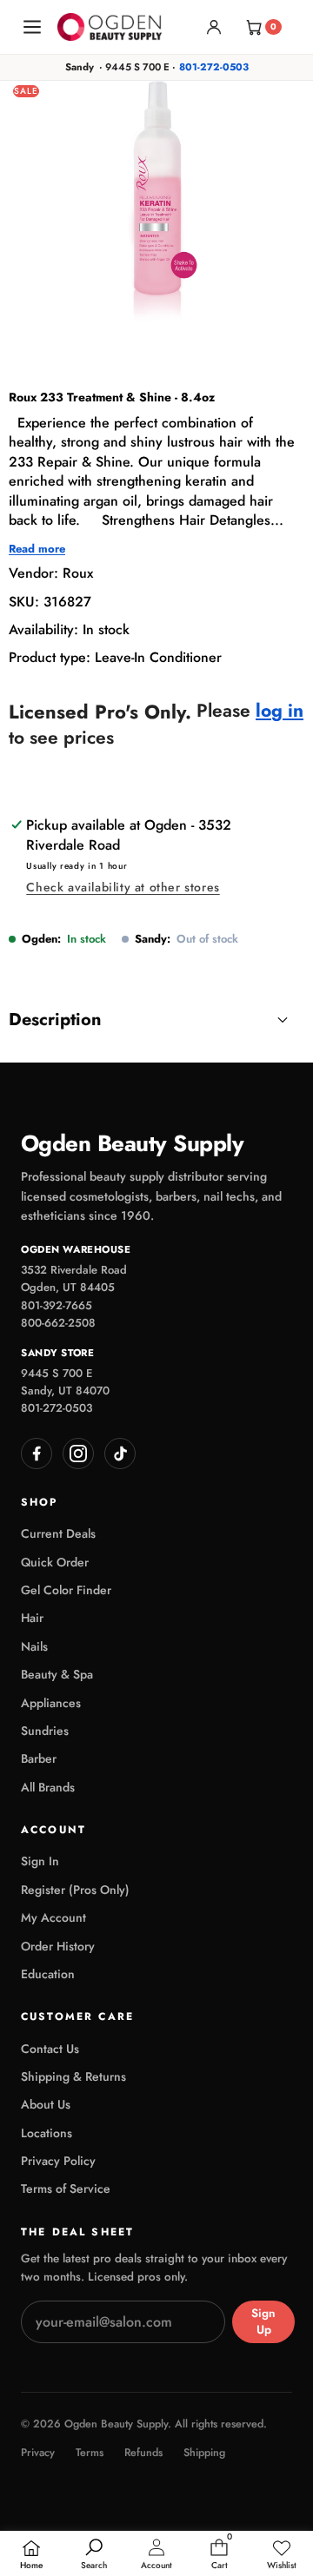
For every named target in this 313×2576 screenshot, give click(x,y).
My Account (53, 1917)
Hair (32, 1618)
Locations (47, 2133)
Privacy (38, 2453)
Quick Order (55, 1562)
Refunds (143, 2453)
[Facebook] (37, 1454)
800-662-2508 (58, 1323)
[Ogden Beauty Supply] (110, 26)
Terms (90, 2453)
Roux (78, 573)
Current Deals (58, 1533)
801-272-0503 (214, 67)
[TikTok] (120, 1454)
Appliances (51, 1703)
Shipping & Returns (73, 2076)
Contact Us (50, 2049)
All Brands (48, 1787)
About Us (46, 2104)
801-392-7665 (57, 1305)
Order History (58, 1946)
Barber (39, 1758)
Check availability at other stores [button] (123, 887)
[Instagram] (78, 1454)
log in (280, 711)
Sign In (40, 1861)
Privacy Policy (58, 2161)
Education (48, 1974)
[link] (282, 2555)
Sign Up (263, 2321)
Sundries (45, 1731)
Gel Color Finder (66, 1590)
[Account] (214, 27)
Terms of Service (66, 2189)
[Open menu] (32, 27)
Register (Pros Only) (75, 1890)
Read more (37, 549)
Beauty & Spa (57, 1674)
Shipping (204, 2453)
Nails (34, 1646)
